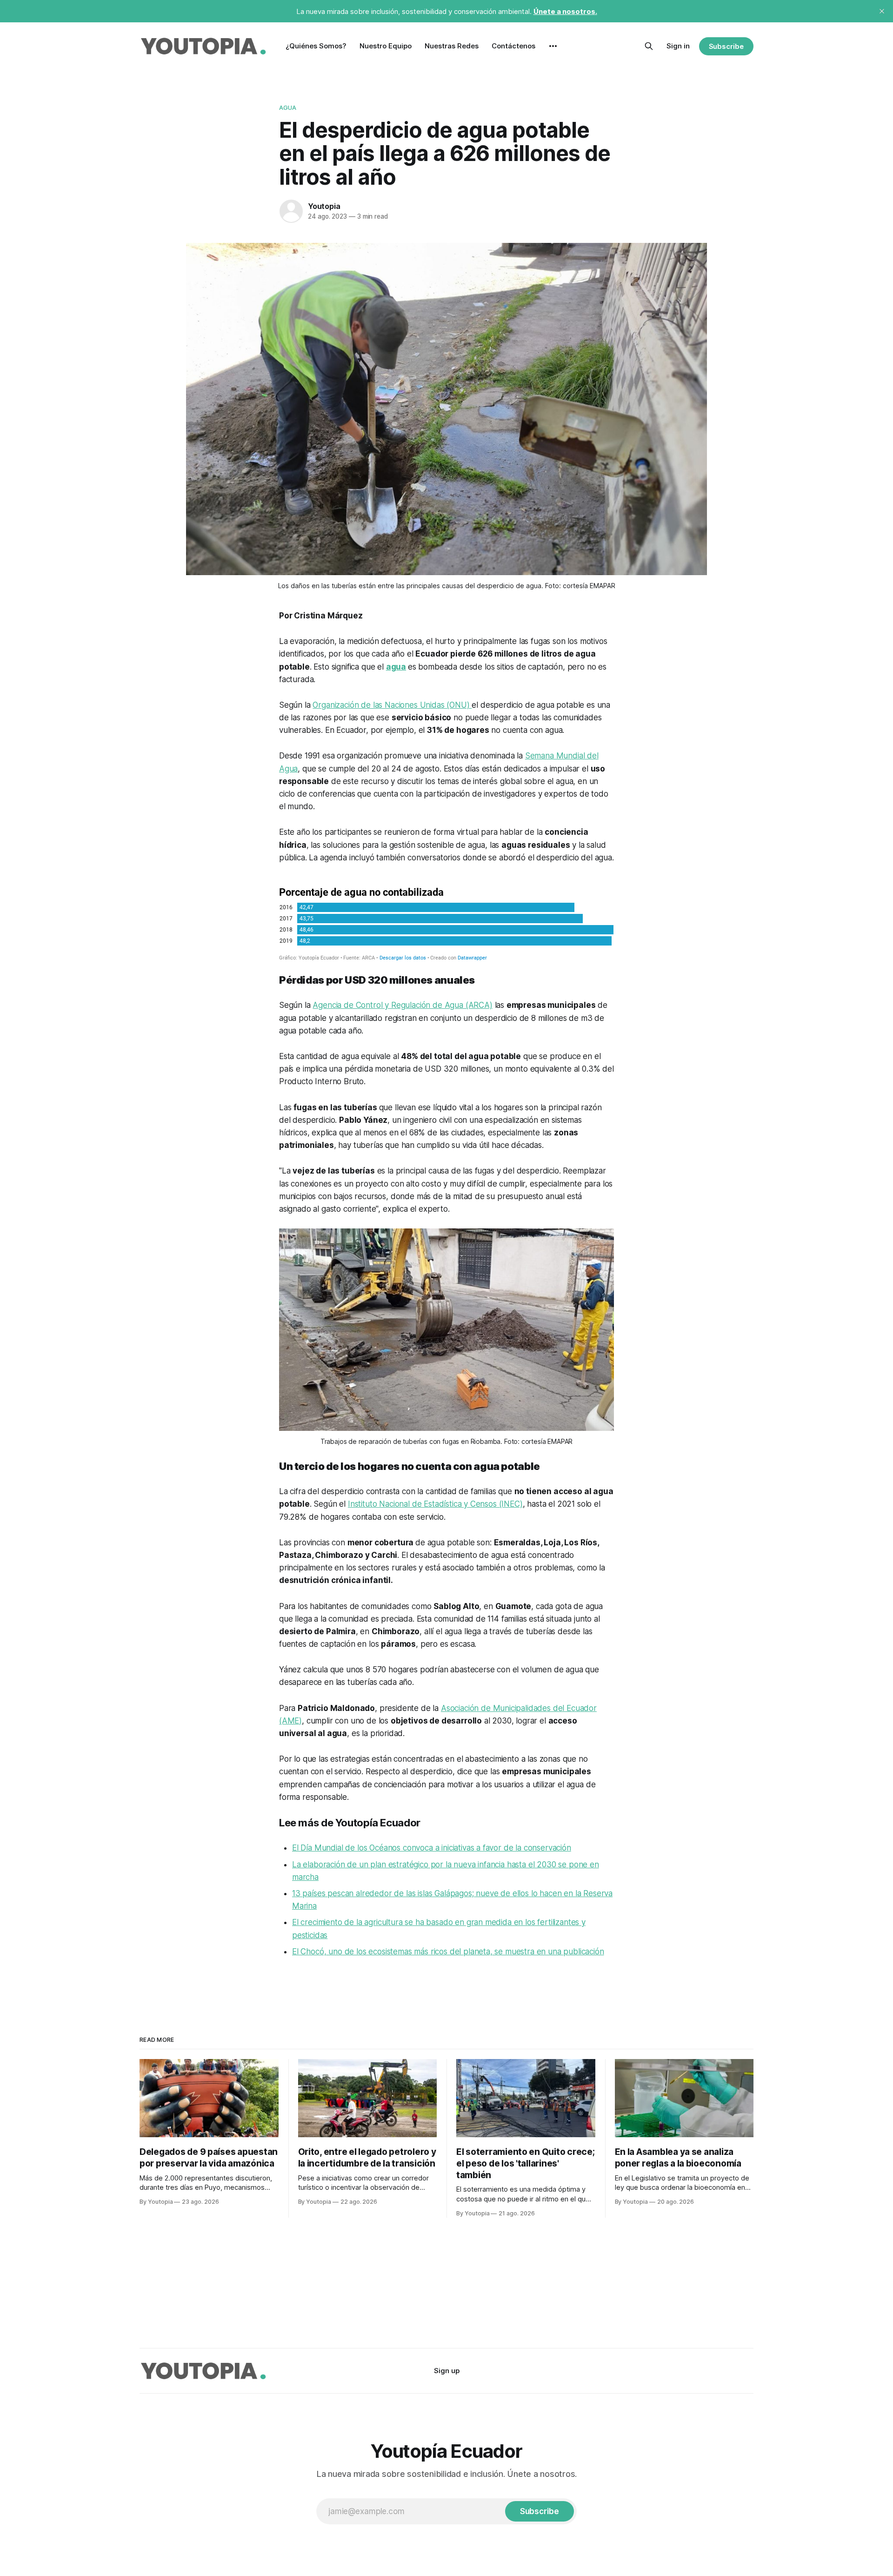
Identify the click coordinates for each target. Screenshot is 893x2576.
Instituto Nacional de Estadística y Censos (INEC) (435, 1504)
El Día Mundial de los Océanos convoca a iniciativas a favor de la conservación (432, 1848)
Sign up (447, 2371)
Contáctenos (513, 46)
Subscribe (726, 46)
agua (288, 107)
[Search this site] (649, 46)
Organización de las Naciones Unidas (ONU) (392, 705)
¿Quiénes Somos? (316, 46)
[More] (553, 46)
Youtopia (324, 206)
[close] (882, 11)
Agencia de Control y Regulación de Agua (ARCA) (402, 1005)
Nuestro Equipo (386, 46)
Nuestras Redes (452, 46)
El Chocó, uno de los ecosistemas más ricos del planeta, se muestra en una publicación (448, 1952)
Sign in (678, 46)
